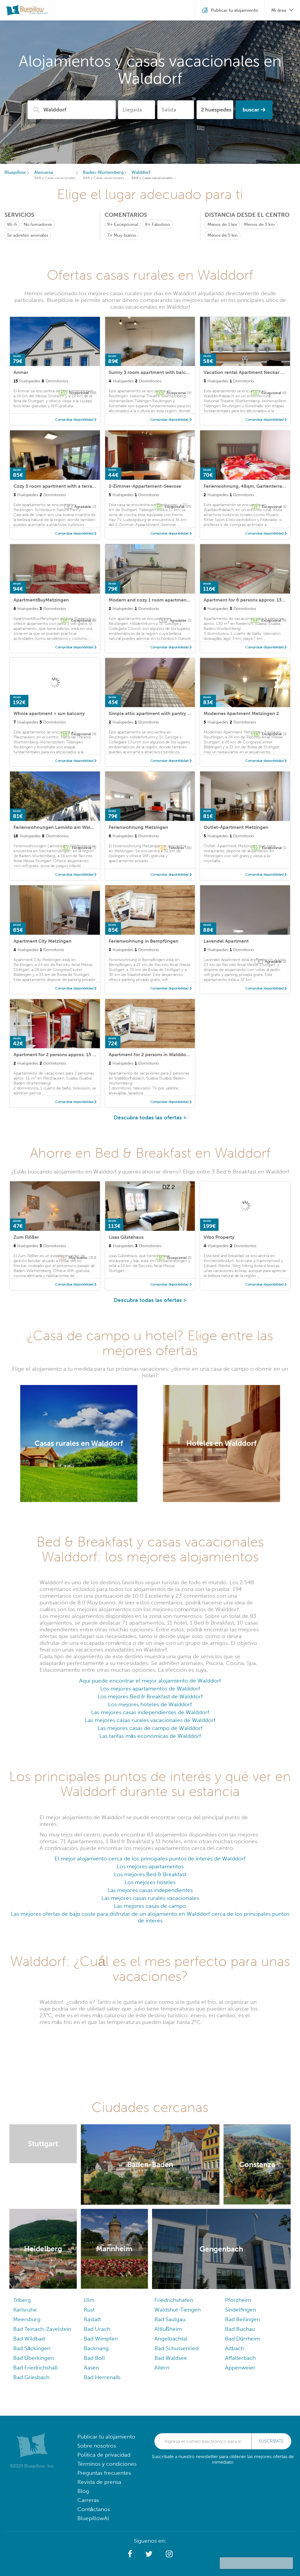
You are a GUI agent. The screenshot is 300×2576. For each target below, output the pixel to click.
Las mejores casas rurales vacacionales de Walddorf (150, 1720)
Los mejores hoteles (150, 1882)
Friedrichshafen (174, 2300)
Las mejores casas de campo (150, 1906)
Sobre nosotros (97, 2446)
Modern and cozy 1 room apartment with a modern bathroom (177, 600)
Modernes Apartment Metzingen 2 (241, 713)
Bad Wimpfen (101, 2339)
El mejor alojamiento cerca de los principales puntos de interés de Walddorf (150, 1858)
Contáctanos (94, 2509)
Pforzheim (238, 2300)
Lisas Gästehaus (126, 1237)
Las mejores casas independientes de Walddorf (150, 1712)
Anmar (21, 372)
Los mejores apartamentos (150, 1866)
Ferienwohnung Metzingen (138, 827)
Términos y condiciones (107, 2464)
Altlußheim (168, 2329)
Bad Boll (94, 2358)
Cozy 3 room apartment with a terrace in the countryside (76, 486)
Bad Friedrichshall (35, 2368)
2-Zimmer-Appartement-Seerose (145, 486)
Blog (83, 2491)
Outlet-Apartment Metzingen (236, 827)
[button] (130, 2554)
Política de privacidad (104, 2455)
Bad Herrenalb (102, 2377)
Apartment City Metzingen (42, 941)
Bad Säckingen (32, 2348)
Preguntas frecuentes (104, 2473)
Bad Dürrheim (243, 2339)
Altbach (235, 2348)
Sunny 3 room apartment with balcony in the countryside (172, 372)
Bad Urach (97, 2329)
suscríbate (271, 2441)
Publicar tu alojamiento (106, 2437)
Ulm (89, 2300)
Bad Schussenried (177, 2348)
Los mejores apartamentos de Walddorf (150, 1689)
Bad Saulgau (170, 2319)
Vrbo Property (219, 1237)
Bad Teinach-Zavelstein (42, 2329)
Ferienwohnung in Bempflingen (144, 941)
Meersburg (27, 2319)
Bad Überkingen (34, 2358)
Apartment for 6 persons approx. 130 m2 (248, 600)
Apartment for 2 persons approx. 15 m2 (56, 1055)
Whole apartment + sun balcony (49, 713)
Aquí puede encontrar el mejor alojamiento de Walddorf (150, 1681)
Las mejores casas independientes (150, 1890)
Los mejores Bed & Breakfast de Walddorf (150, 1696)
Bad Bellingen (242, 2319)
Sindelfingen (241, 2310)
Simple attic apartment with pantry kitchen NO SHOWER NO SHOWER (186, 713)
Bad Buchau (240, 2329)
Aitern (162, 2368)
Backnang (96, 2348)
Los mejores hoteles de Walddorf (150, 1704)
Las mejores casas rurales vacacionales (150, 1898)
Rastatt (92, 2319)
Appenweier (240, 2368)
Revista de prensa (99, 2482)
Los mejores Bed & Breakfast (150, 1874)
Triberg (22, 2300)
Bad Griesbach (31, 2377)
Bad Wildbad (29, 2339)
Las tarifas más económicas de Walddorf (150, 1736)
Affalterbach (240, 2358)
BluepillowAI (93, 2518)
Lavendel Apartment (226, 941)
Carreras (88, 2500)
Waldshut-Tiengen (178, 2310)
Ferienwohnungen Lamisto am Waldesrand (61, 827)
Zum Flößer (26, 1237)
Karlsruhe (25, 2310)
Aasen (91, 2368)
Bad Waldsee (171, 2358)
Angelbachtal (171, 2339)
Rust (89, 2310)
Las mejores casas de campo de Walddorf (150, 1728)
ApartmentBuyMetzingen (41, 600)
